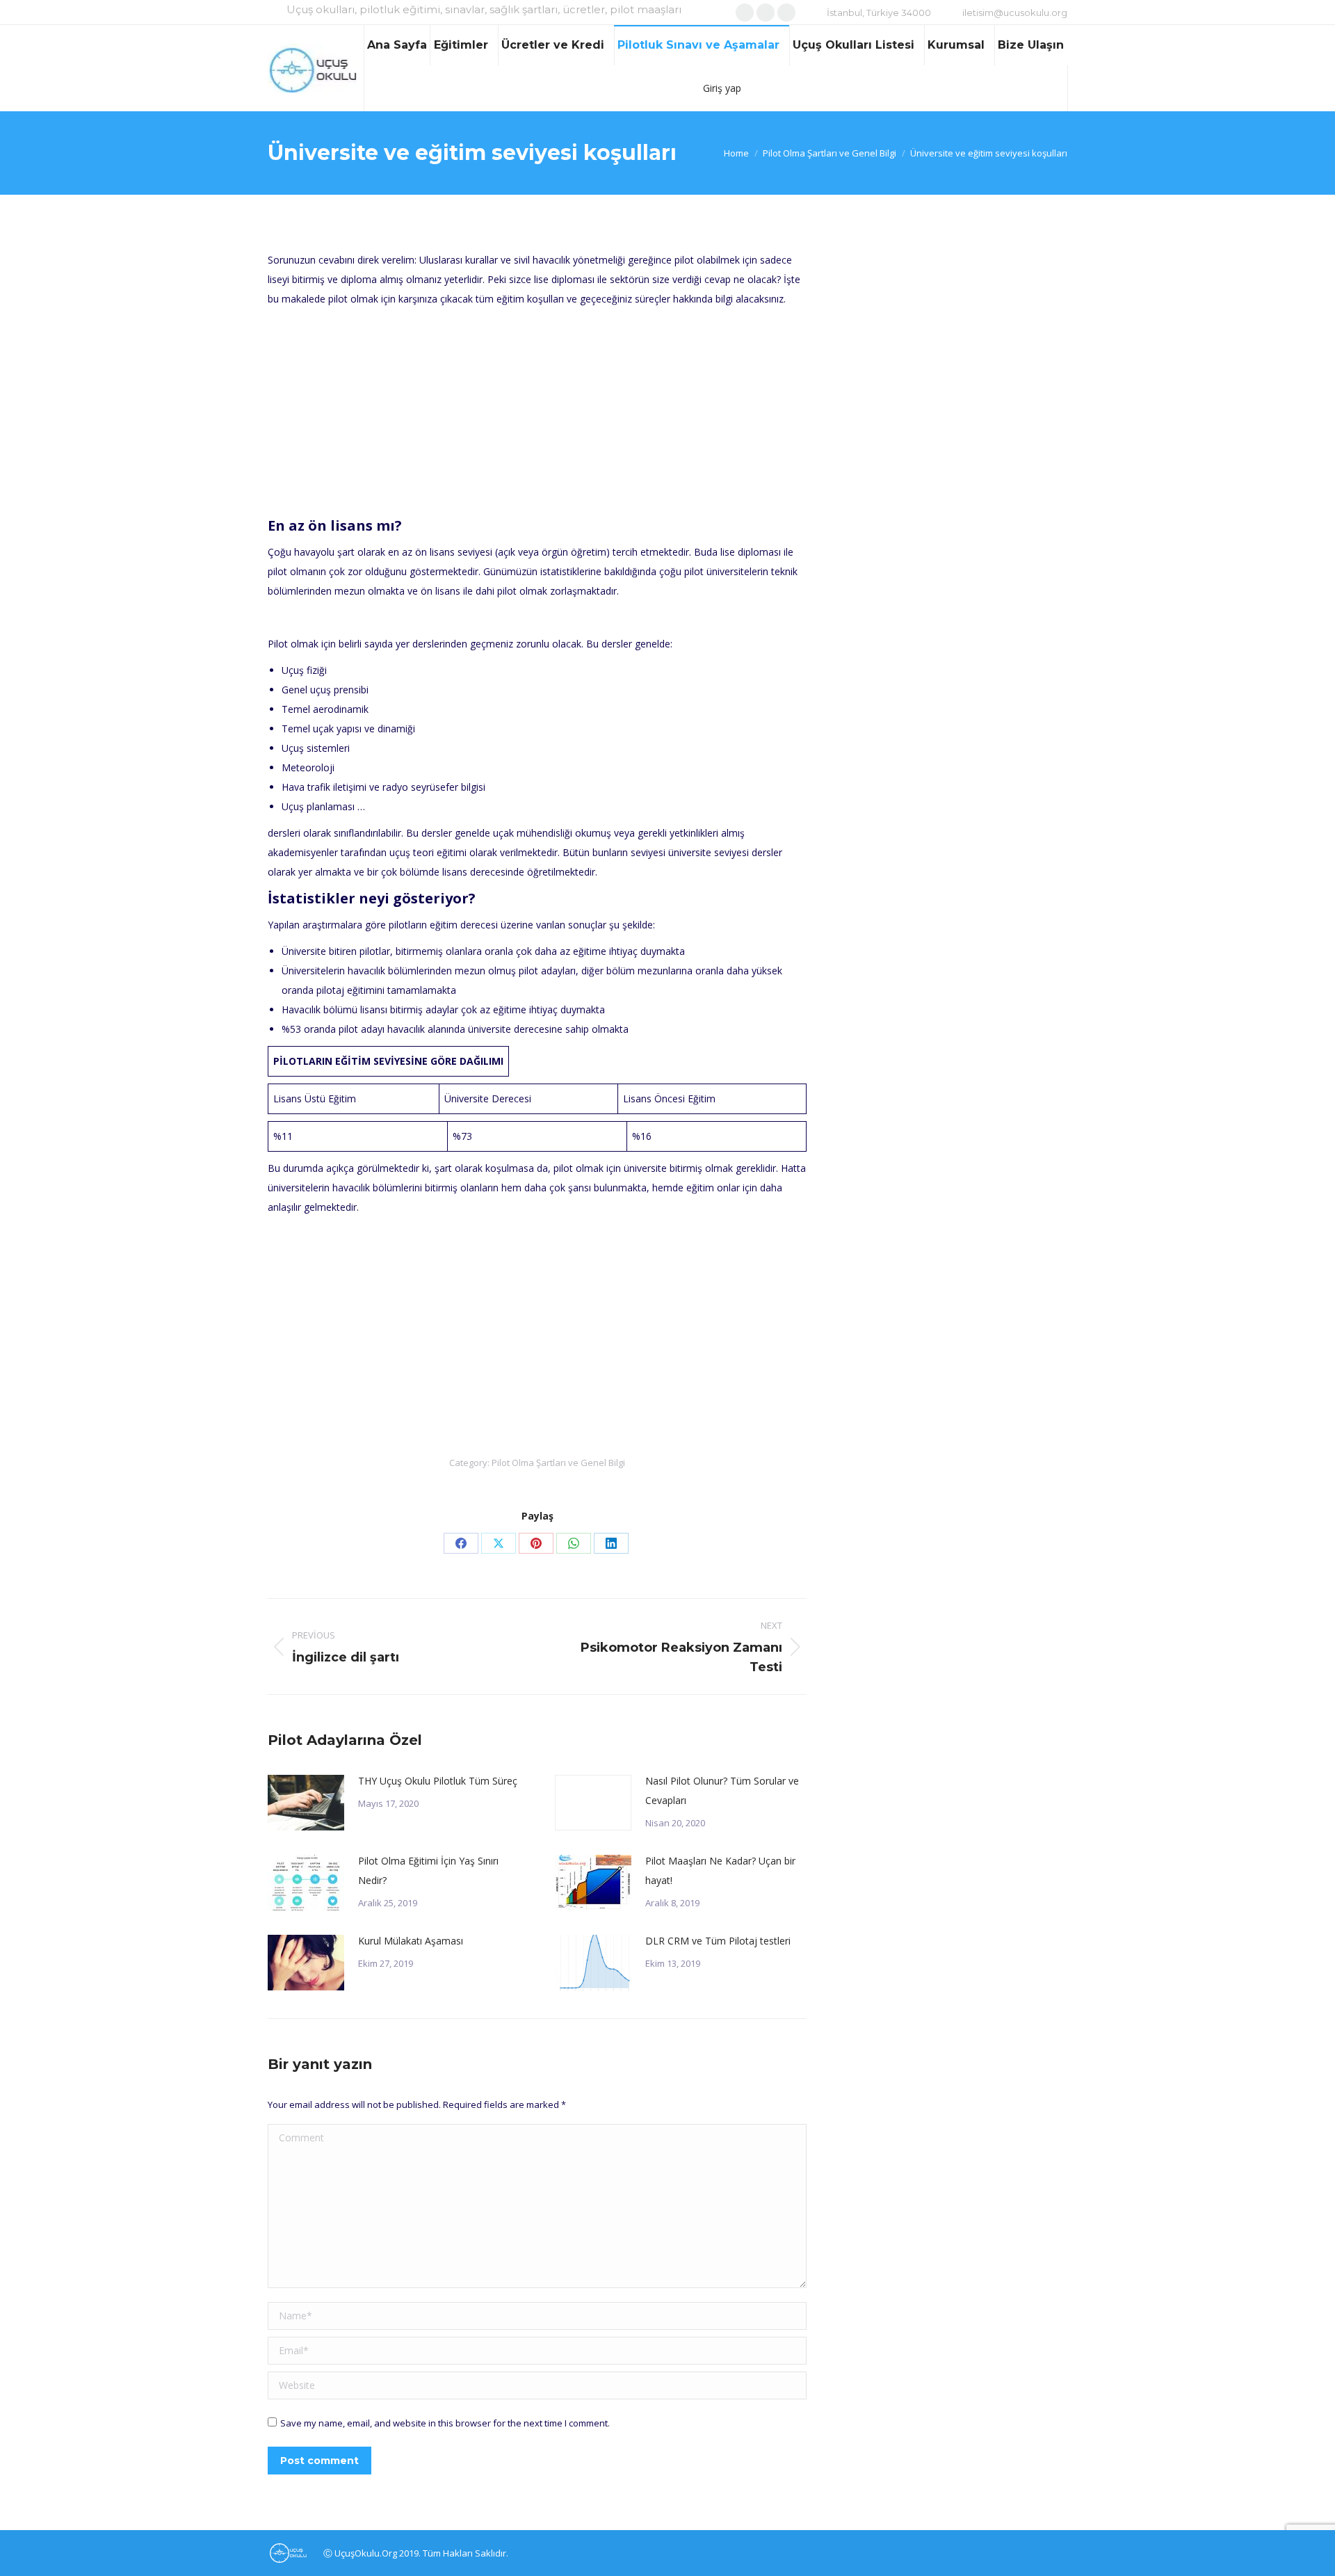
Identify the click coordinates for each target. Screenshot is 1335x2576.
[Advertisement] (537, 413)
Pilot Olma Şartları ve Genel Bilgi (558, 1463)
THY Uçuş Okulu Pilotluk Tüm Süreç (438, 1781)
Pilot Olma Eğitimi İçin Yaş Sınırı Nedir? (428, 1870)
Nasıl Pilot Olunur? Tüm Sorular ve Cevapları (722, 1790)
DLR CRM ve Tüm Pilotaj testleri (718, 1941)
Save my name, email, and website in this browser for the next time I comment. (445, 2423)
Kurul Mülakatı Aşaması (411, 1941)
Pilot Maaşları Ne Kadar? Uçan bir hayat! (720, 1870)
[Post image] (306, 1803)
